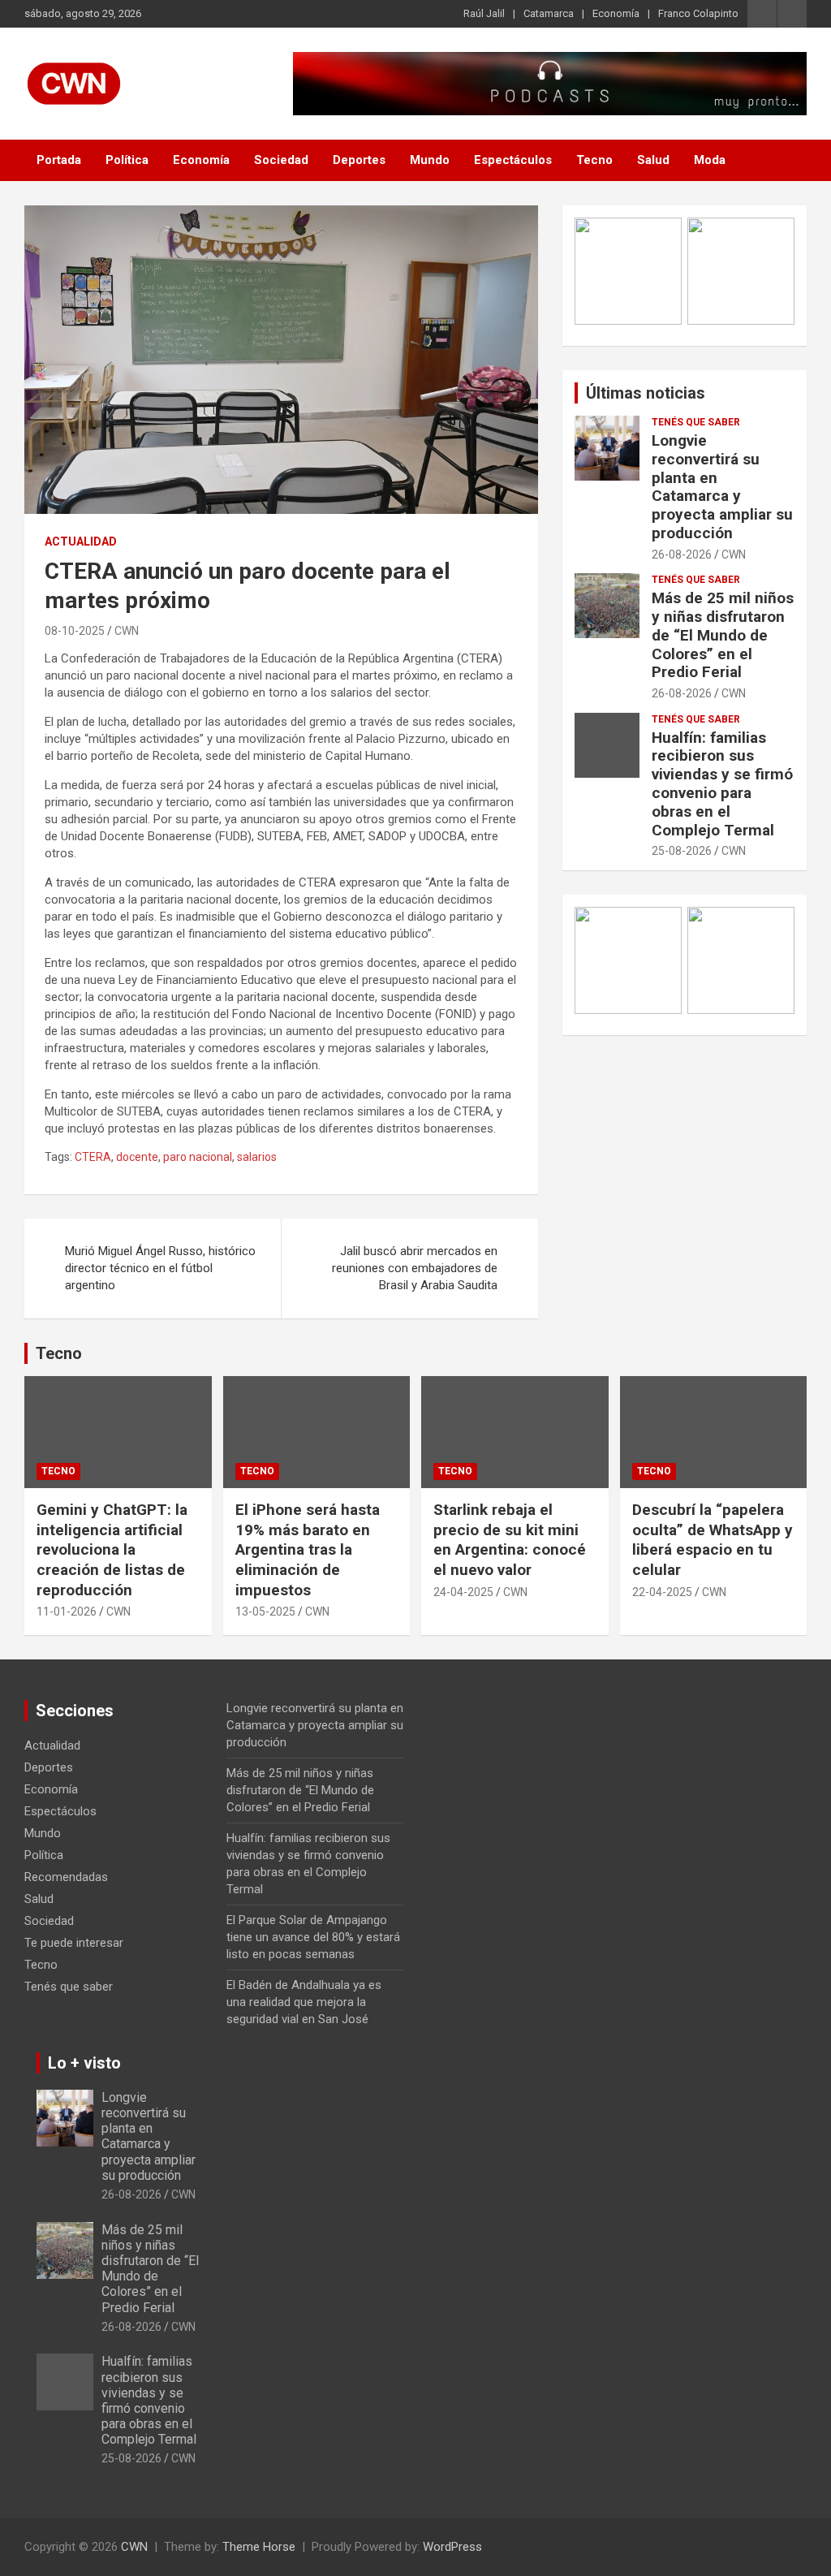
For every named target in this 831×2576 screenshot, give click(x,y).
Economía (616, 13)
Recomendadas (66, 1877)
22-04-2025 (662, 1592)
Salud (653, 160)
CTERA (93, 1157)
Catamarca (549, 13)
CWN (127, 631)
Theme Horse (259, 2547)
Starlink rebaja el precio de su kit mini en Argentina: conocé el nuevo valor (510, 1540)
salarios (257, 1157)
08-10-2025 (75, 631)
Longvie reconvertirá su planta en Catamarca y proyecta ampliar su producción (722, 487)
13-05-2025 (265, 1612)
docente (137, 1157)
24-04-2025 (463, 1592)
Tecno (594, 160)
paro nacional (198, 1157)
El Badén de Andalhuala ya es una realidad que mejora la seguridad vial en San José (304, 2002)
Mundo (430, 160)
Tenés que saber (696, 422)
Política (127, 160)
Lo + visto (84, 2063)
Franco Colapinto (698, 13)
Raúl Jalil (484, 13)
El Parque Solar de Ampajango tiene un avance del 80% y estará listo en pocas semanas (313, 1937)
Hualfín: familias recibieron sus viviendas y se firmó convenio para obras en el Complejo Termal (722, 784)
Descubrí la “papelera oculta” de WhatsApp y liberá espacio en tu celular (713, 1540)
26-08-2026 (682, 554)
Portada (59, 160)
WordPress (452, 2547)
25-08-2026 (682, 851)
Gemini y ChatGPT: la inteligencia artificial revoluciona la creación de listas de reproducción (112, 1550)
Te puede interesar (74, 1943)
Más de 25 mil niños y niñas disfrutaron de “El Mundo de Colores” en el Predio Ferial (723, 635)
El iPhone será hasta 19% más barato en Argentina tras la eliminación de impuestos (308, 1550)
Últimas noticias (646, 393)
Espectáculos (513, 160)
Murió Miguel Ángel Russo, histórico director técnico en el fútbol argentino (160, 1268)
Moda (710, 160)
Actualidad (81, 542)
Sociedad (281, 160)
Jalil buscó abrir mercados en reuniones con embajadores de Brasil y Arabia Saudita (415, 1268)
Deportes (359, 160)
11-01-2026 (67, 1612)
